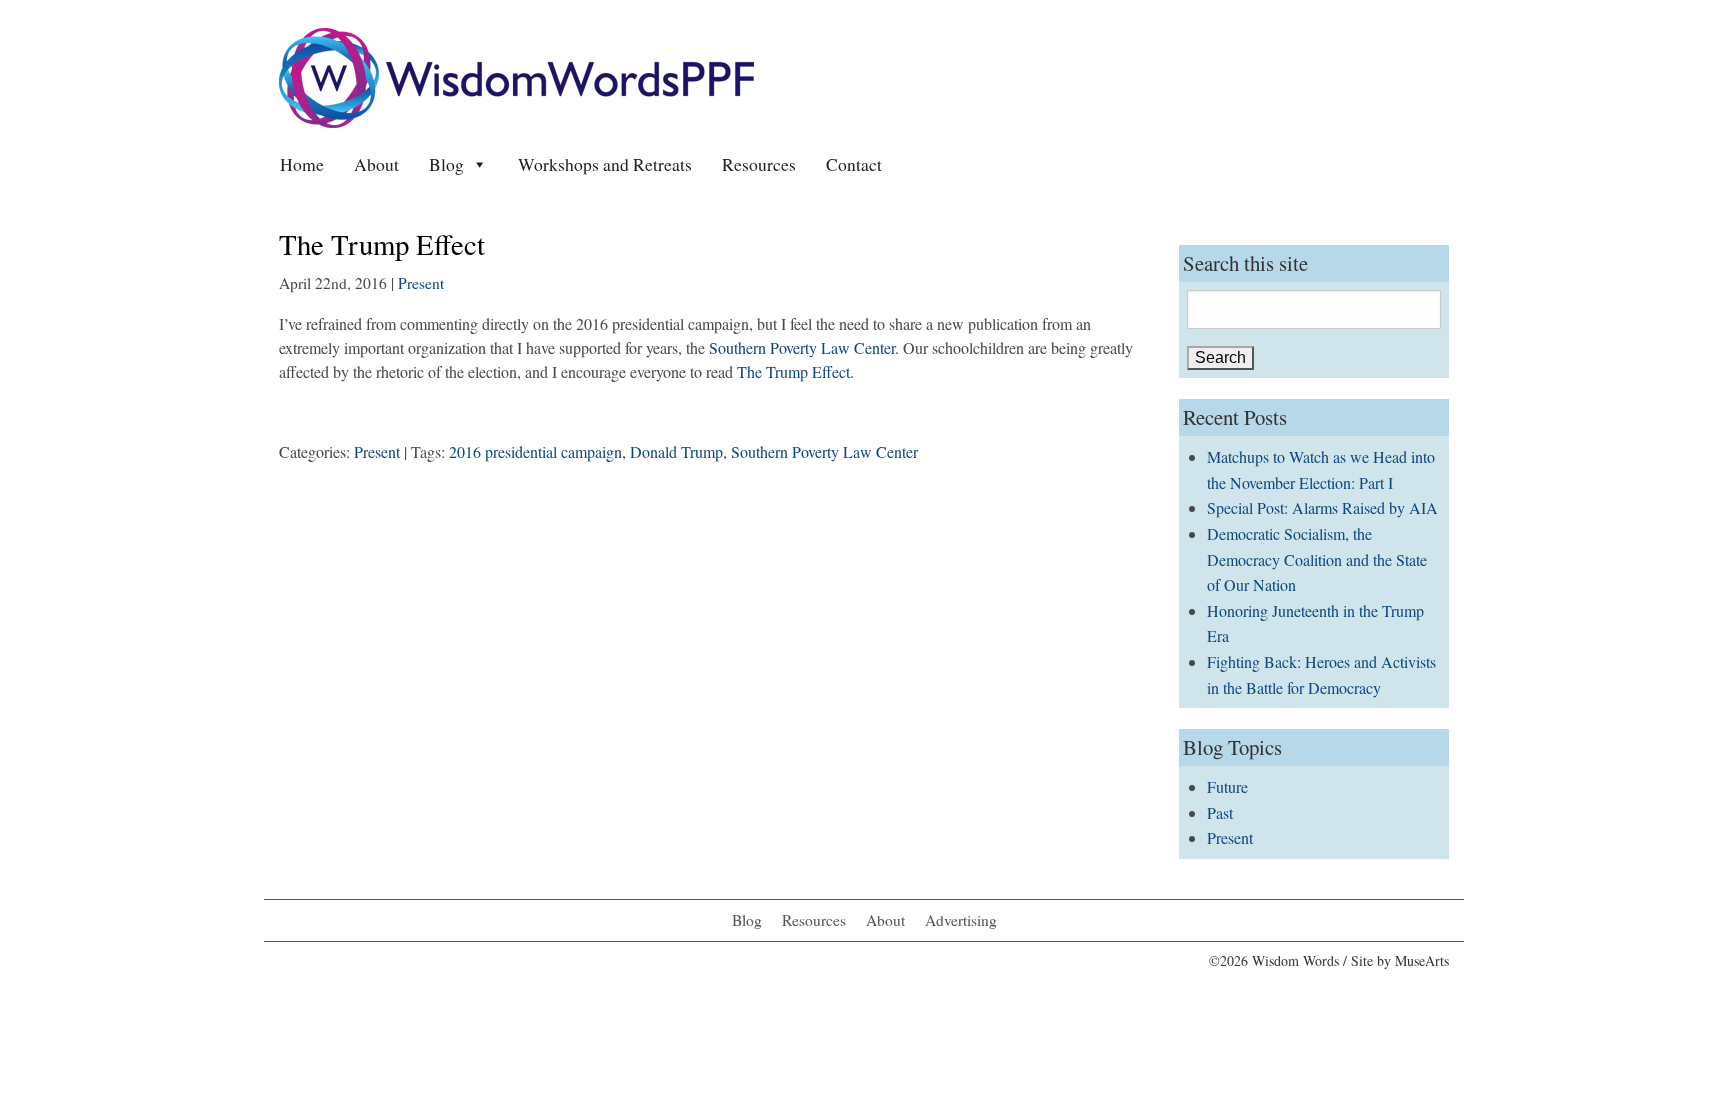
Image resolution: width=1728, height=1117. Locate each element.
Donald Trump (676, 451)
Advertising (961, 920)
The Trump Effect (793, 371)
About (376, 164)
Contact (854, 164)
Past (1220, 812)
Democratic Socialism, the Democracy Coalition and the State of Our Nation (1317, 559)
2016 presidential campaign (535, 451)
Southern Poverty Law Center (802, 347)
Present (421, 283)
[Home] (516, 75)
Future (1227, 786)
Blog (446, 164)
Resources (759, 164)
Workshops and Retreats (605, 164)
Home (302, 164)
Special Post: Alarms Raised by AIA (1322, 507)
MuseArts (1422, 960)
